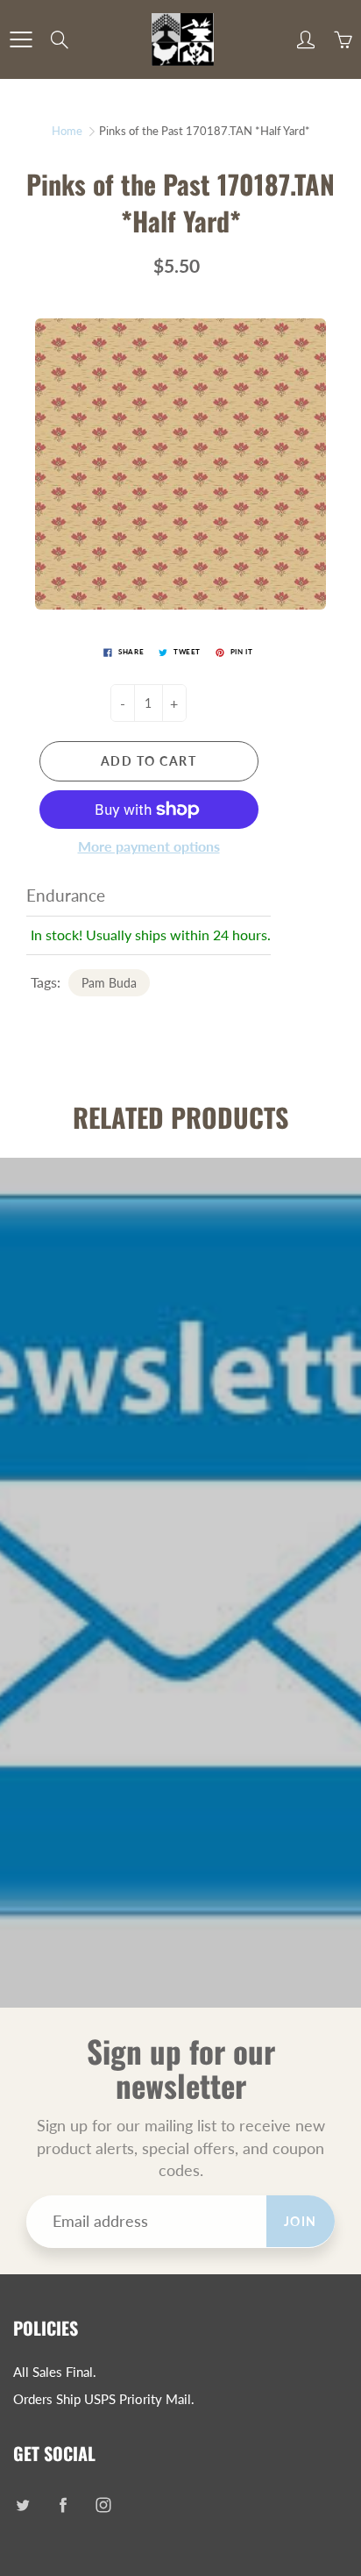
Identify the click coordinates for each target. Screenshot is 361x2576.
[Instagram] (103, 2505)
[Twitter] (22, 2505)
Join (301, 2221)
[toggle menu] (21, 39)
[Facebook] (63, 2505)
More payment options (149, 846)
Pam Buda (109, 983)
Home (67, 131)
